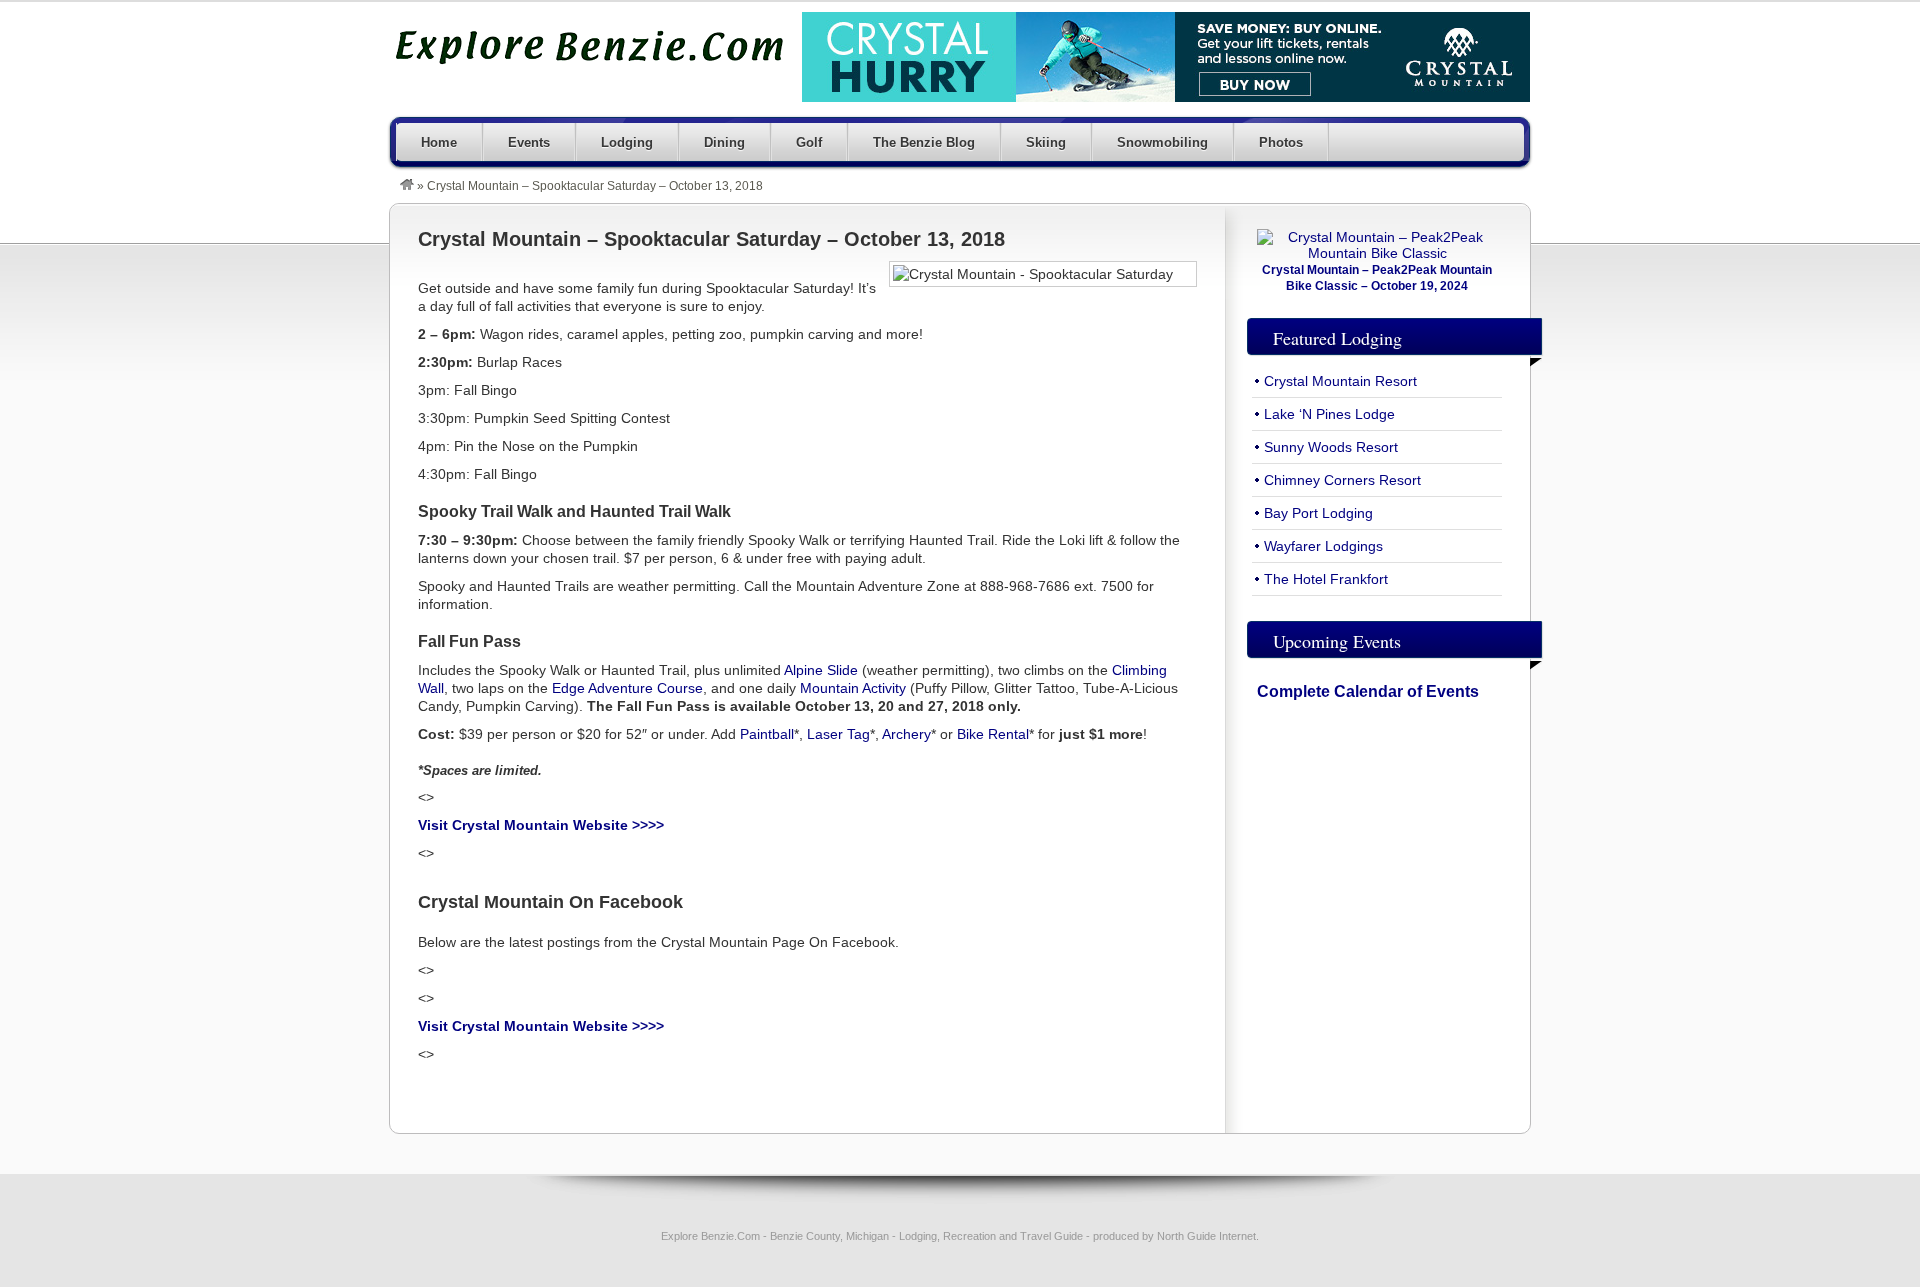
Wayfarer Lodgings (1323, 546)
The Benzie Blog (924, 142)
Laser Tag (838, 734)
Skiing (1046, 142)
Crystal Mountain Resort (1340, 381)
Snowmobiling (1162, 142)
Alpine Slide (821, 670)
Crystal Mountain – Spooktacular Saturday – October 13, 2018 (711, 239)
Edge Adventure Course (627, 688)
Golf (809, 142)
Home (439, 142)
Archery (906, 734)
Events (529, 142)
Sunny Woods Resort (1331, 447)
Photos (1281, 142)
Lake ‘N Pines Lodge (1329, 414)
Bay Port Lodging (1318, 513)
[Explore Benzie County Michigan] (407, 186)
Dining (724, 142)
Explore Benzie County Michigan (590, 47)
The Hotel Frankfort (1326, 579)
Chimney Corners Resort (1342, 480)
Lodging (627, 142)
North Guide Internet (1206, 1236)
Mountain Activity (853, 688)
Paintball (767, 734)
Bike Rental (993, 734)
